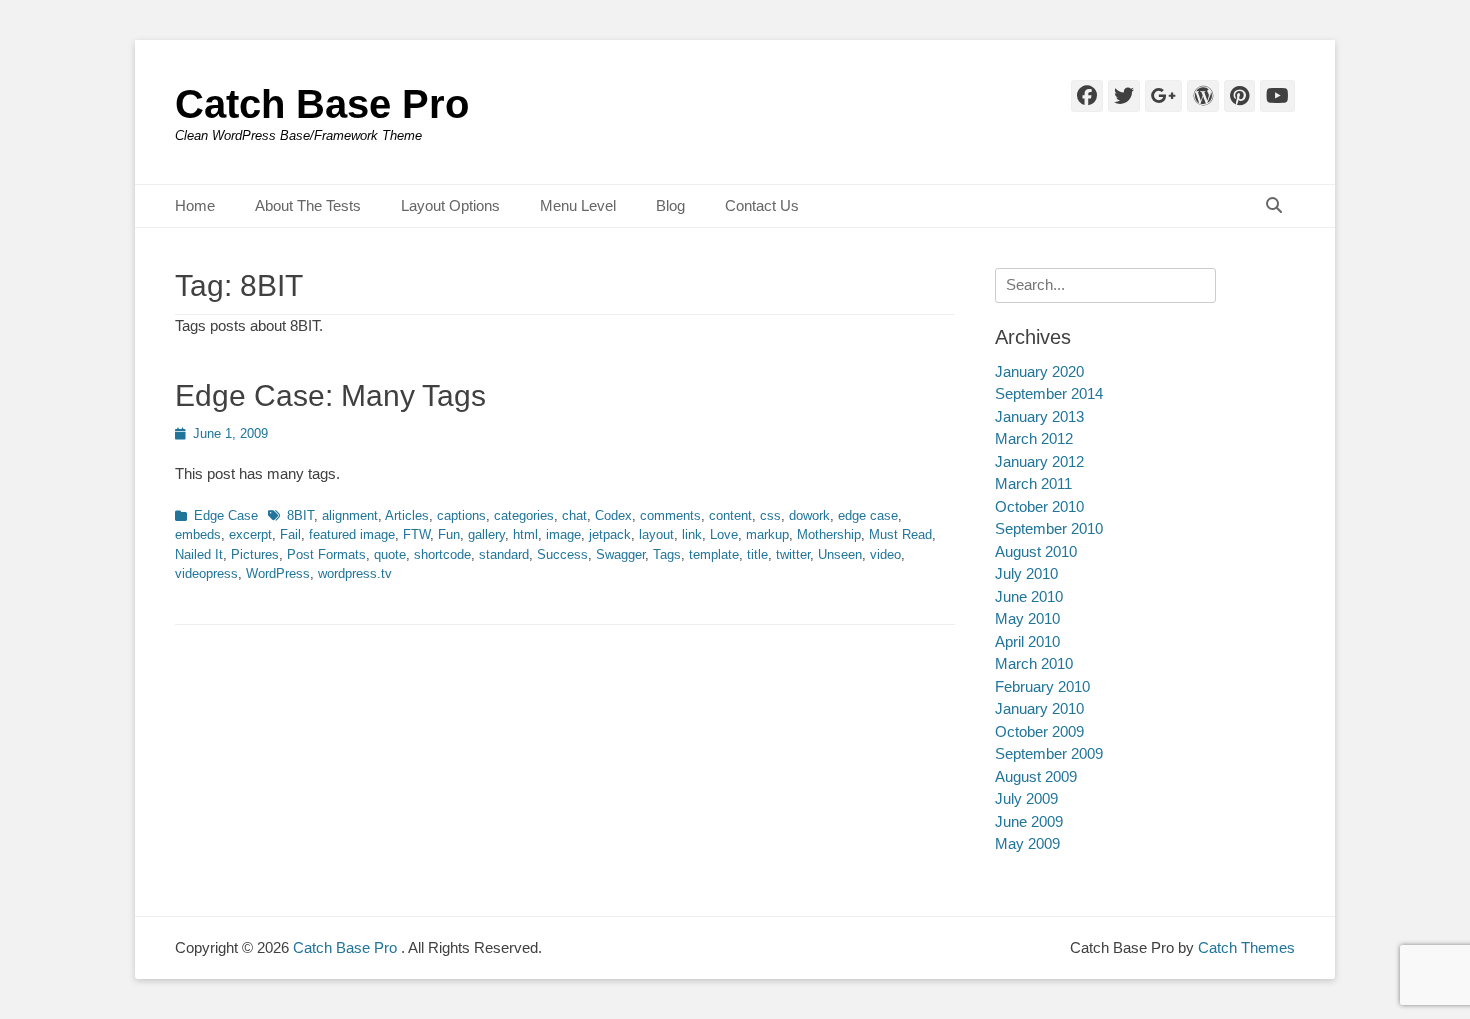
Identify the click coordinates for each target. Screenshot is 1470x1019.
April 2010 (1027, 641)
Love (724, 534)
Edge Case (226, 515)
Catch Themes (1246, 947)
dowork (809, 515)
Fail (290, 534)
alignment (350, 515)
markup (767, 534)
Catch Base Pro (322, 104)
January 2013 (1039, 416)
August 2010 (1036, 551)
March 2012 (1034, 438)
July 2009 (1026, 798)
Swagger (620, 554)
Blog (670, 205)
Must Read (900, 534)
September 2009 (1049, 753)
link (692, 534)
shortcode (442, 554)
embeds (198, 534)
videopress (206, 573)
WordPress (278, 573)
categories (524, 515)
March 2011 (1033, 483)
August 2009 (1036, 776)
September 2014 (1049, 393)
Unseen (840, 554)
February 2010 (1042, 686)
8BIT (300, 515)
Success (562, 554)
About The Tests (308, 205)
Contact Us (762, 205)
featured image (352, 534)
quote (390, 554)
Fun (449, 534)
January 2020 (1039, 371)
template (714, 554)
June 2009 (1029, 821)
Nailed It (199, 554)
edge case (868, 515)
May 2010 (1027, 618)
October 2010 (1039, 506)
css (770, 515)
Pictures (255, 554)
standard (504, 554)
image (563, 534)
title (757, 554)
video (885, 554)
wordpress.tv (355, 573)
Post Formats (326, 554)
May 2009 (1027, 843)
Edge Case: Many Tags (330, 395)
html (525, 534)
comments (670, 515)
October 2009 (1039, 731)
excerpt (250, 534)
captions (461, 515)
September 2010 (1049, 528)
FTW (416, 534)
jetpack (610, 534)
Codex (613, 515)
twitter (793, 554)
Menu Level (578, 205)
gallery (486, 534)
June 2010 (1029, 596)
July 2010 (1026, 573)
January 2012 (1039, 461)
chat (574, 515)
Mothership (829, 534)
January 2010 (1039, 708)
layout (656, 534)
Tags (667, 554)
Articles (407, 515)
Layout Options (450, 205)
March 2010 (1034, 663)
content (730, 515)
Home (195, 205)
